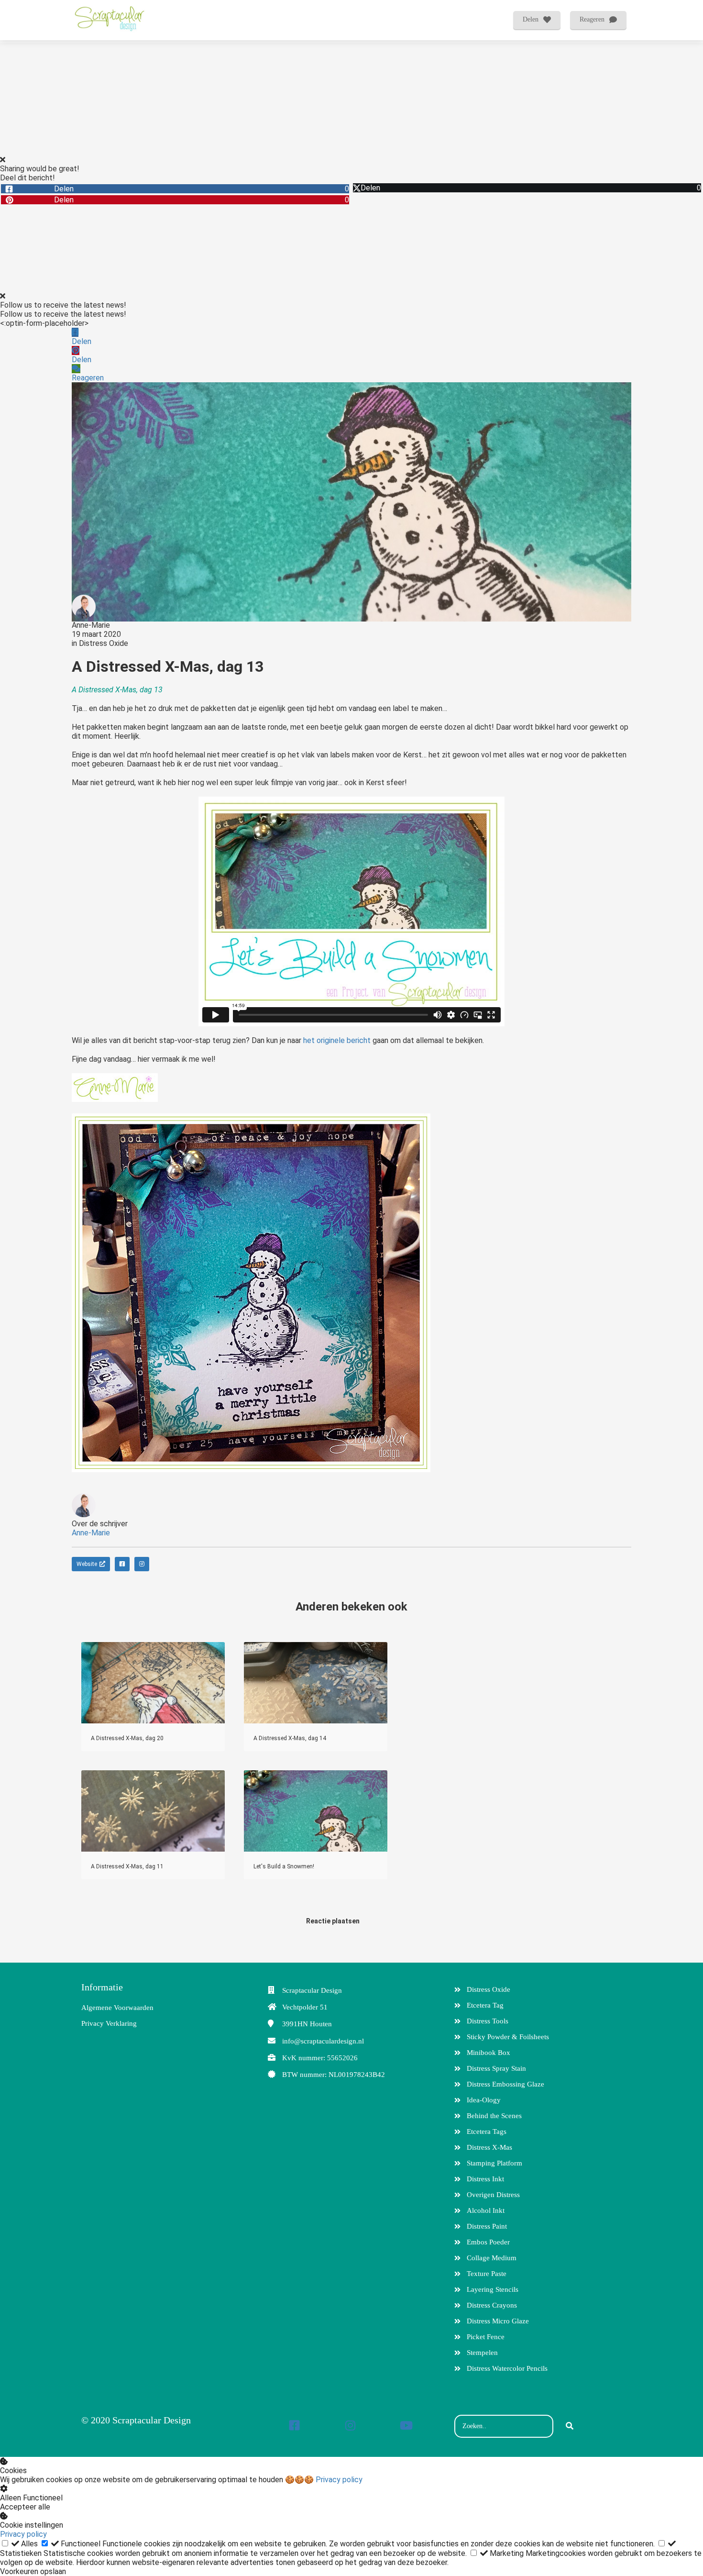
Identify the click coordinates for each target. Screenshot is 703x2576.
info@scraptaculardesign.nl (323, 2041)
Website (87, 1564)
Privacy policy (339, 2480)
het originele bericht (337, 1040)
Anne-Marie (91, 625)
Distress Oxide (104, 643)
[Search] (570, 2426)
